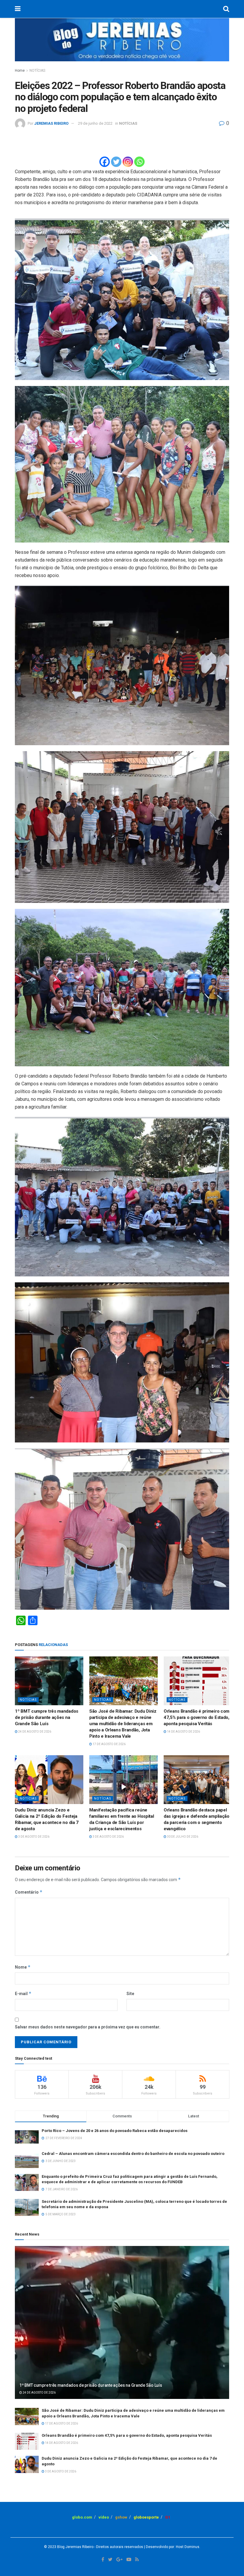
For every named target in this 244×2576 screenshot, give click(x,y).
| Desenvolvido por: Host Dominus (171, 2547)
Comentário (29, 1892)
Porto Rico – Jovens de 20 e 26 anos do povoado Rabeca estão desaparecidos (115, 2131)
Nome (23, 1967)
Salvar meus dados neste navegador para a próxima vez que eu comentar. (88, 2027)
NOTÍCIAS (37, 71)
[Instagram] (128, 162)
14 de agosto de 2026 (183, 1732)
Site (130, 1994)
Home (20, 71)
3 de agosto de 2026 (33, 1837)
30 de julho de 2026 (182, 1837)
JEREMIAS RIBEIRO (51, 123)
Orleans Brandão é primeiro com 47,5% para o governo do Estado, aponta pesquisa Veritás (197, 1717)
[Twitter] (116, 162)
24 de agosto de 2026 (34, 1732)
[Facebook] (105, 162)
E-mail (23, 1993)
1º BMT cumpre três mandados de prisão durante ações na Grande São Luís (47, 1717)
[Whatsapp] (139, 162)
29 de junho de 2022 (95, 123)
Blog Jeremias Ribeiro (75, 2547)
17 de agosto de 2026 (109, 1744)
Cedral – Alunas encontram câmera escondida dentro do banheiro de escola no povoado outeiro (133, 2154)
